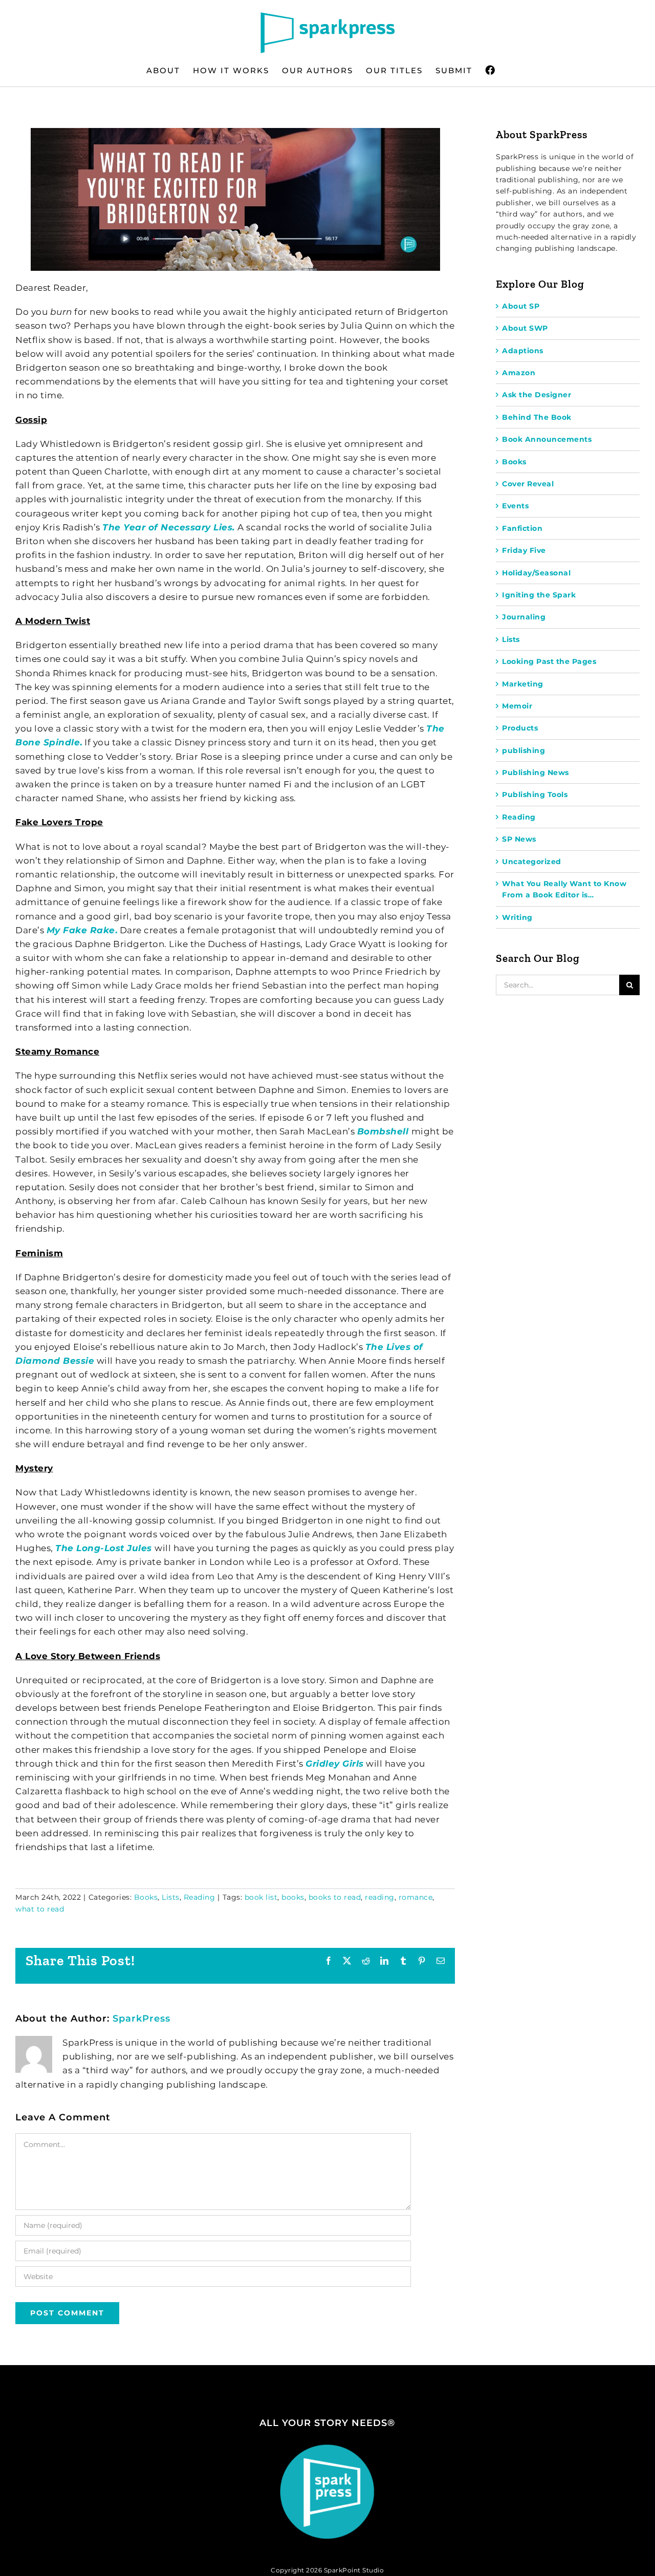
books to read (335, 1897)
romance (416, 1897)
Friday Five (524, 550)
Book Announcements (547, 439)
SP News (519, 839)
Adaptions (523, 351)
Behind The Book (537, 417)
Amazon (519, 373)
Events (515, 506)
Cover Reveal (528, 484)
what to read (40, 1909)
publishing (523, 750)
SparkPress (141, 2019)
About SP (521, 306)
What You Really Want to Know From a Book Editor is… (564, 889)
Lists (171, 1897)
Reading (200, 1897)
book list (261, 1897)
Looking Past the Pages (549, 661)
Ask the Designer (537, 395)
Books (146, 1897)
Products (520, 728)
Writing (517, 917)
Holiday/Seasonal (536, 573)
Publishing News (536, 772)
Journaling (524, 617)
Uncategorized (532, 862)
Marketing (523, 684)
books (293, 1897)
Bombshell (384, 1131)
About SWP (525, 328)
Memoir (517, 706)
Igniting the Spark (539, 595)
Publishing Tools (535, 795)
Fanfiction (522, 528)
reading (380, 1897)
